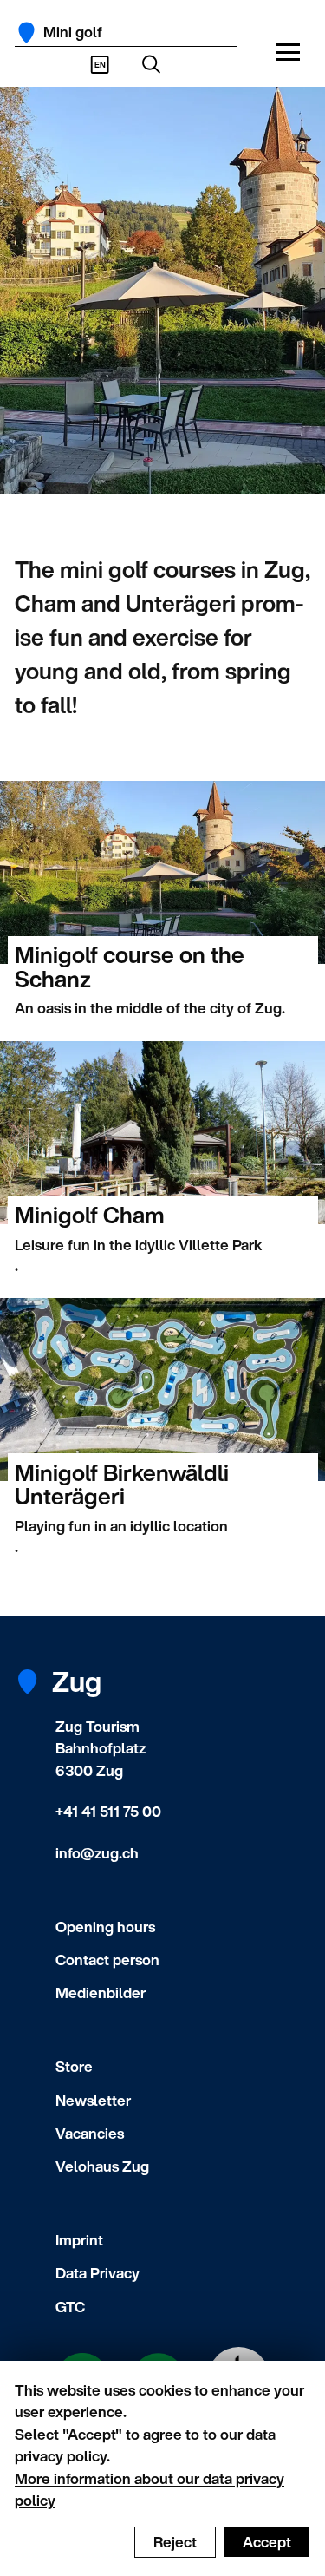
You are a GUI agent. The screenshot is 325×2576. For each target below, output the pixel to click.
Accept (267, 2542)
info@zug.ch (97, 1853)
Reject (175, 2542)
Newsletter (93, 2100)
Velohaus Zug (102, 2166)
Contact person (107, 1960)
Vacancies (90, 2133)
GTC (70, 2307)
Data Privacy (97, 2273)
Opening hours (105, 1927)
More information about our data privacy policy (149, 2490)
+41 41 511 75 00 (108, 1811)
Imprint (79, 2240)
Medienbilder (101, 1993)
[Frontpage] (26, 33)
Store (74, 2066)
